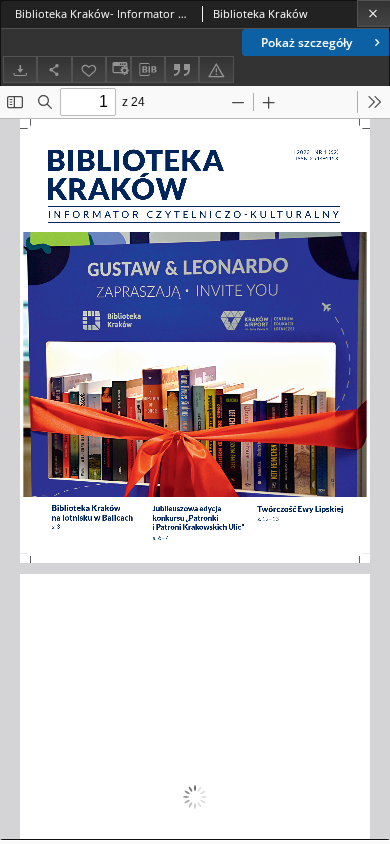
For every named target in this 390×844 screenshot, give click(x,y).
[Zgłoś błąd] (216, 69)
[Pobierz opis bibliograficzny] (148, 70)
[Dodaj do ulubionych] (89, 69)
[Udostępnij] (54, 69)
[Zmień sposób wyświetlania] (118, 69)
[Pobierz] (20, 69)
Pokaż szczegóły (306, 42)
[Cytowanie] (182, 69)
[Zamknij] (373, 13)
